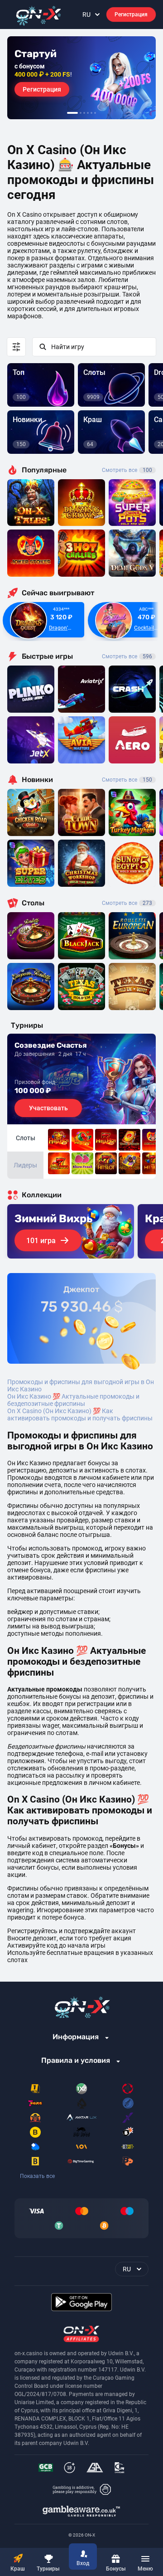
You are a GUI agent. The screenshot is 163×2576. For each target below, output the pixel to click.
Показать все (37, 2176)
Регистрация (131, 15)
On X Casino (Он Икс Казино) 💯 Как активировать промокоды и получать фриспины (80, 1414)
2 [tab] (81, 113)
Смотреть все (127, 470)
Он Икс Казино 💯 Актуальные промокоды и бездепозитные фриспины (73, 1400)
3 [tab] (84, 113)
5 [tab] (91, 113)
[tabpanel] (81, 78)
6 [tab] (95, 113)
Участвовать (48, 1108)
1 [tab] (72, 113)
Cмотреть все (127, 656)
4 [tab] (88, 113)
